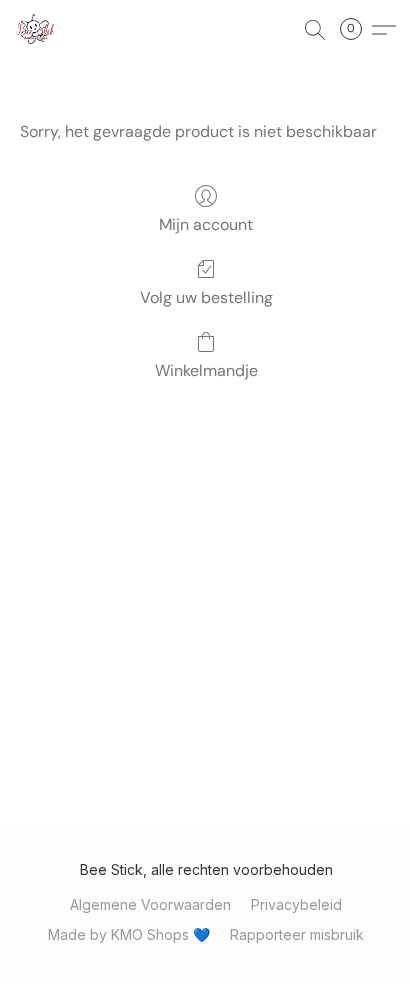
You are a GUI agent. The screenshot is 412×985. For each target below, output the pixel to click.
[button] (36, 30)
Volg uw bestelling (206, 297)
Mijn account (206, 224)
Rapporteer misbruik (297, 934)
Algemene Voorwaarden (150, 904)
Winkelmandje (206, 370)
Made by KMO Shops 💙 (129, 934)
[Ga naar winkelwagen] (357, 30)
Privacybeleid (296, 904)
